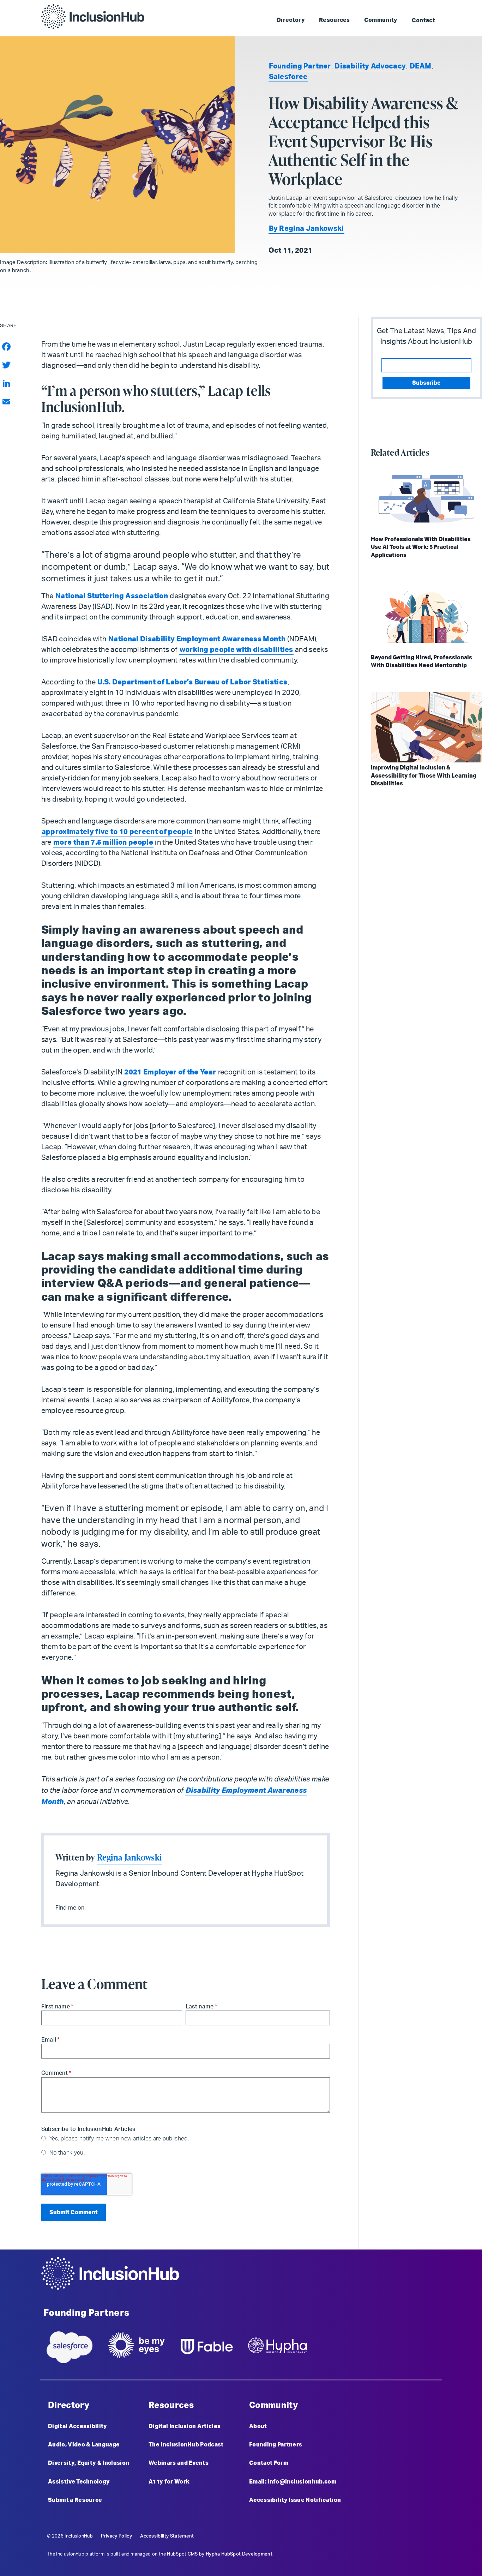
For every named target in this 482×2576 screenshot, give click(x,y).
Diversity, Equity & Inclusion (89, 2463)
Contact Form (269, 2463)
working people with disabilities (236, 650)
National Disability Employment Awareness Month (197, 639)
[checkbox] (186, 2145)
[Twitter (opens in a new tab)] (419, 2280)
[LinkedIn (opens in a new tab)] (437, 2280)
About (258, 2426)
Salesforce (288, 77)
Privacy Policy (116, 2536)
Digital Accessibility (78, 2426)
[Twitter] (14, 365)
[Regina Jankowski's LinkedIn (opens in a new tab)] (91, 1907)
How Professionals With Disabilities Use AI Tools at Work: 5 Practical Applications (421, 547)
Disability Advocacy (370, 66)
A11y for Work (169, 2482)
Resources (335, 20)
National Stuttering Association (112, 596)
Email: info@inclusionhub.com (293, 2482)
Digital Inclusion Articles (185, 2426)
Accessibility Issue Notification (295, 2500)
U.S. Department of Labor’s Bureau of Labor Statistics (192, 682)
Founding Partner (300, 66)
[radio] (186, 2138)
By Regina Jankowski (306, 229)
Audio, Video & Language (84, 2445)
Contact (423, 20)
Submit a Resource (75, 2500)
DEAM (420, 66)
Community (381, 20)
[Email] (14, 402)
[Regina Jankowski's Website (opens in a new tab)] (101, 1907)
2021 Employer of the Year (170, 1072)
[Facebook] (14, 347)
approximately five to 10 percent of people (117, 832)
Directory (291, 20)
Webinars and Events (179, 2463)
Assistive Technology (79, 2482)
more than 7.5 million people (103, 843)
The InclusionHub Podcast (186, 2445)
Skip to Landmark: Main (334, 7)
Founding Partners (276, 2445)
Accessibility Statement (167, 2536)
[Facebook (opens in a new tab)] (401, 2280)
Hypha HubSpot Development (239, 2554)
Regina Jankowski (129, 1857)
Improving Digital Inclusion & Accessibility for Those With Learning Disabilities (424, 776)
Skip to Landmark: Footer (406, 7)
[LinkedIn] (14, 383)
